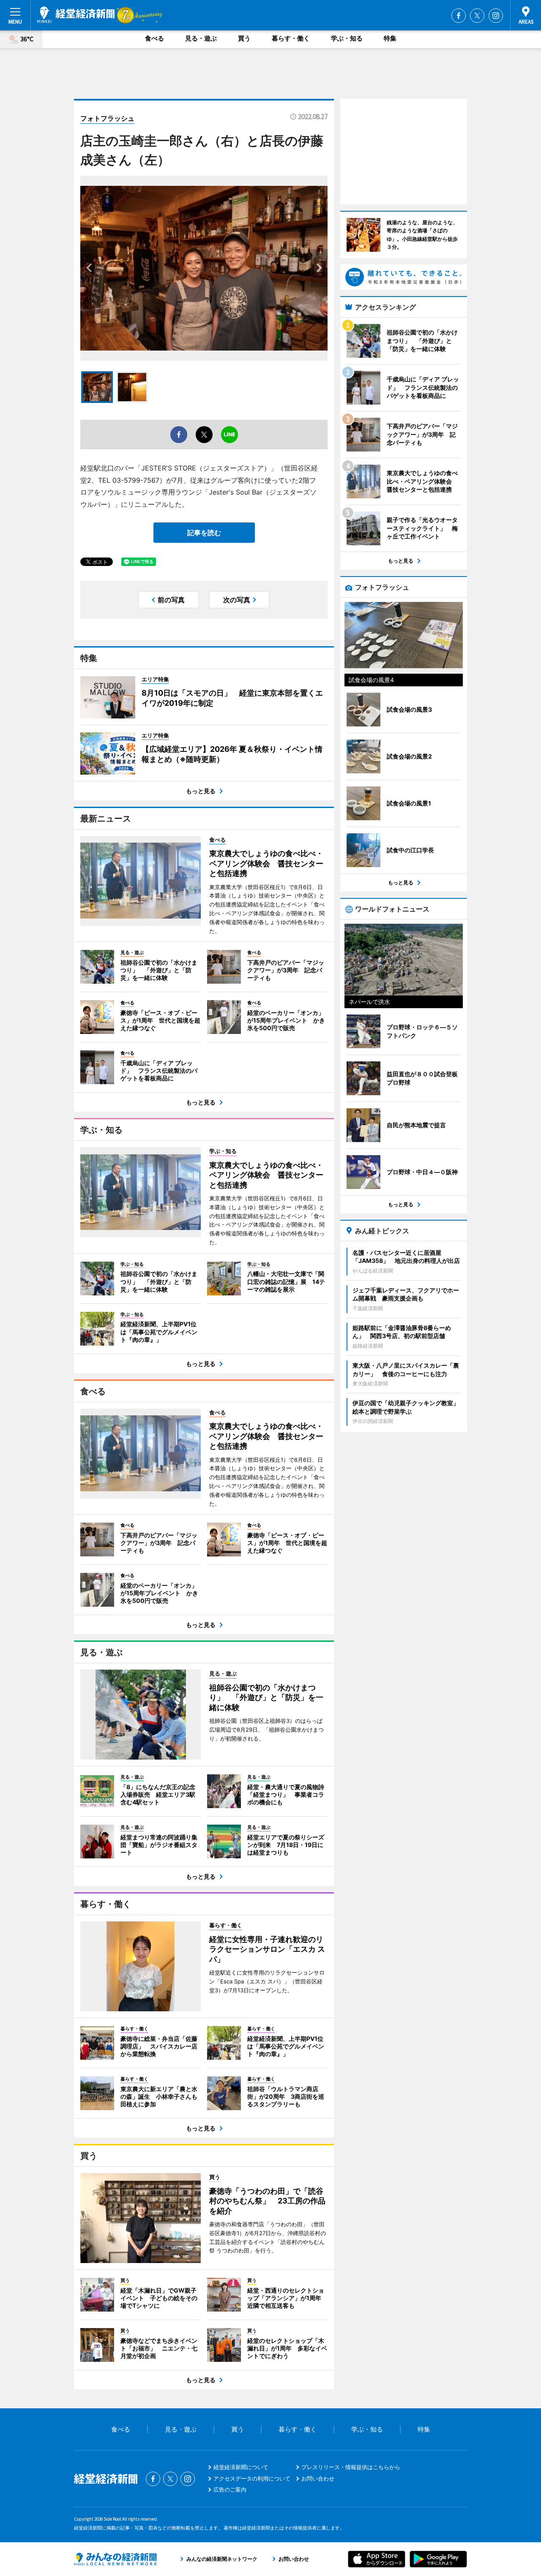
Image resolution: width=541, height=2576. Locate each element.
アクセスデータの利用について (252, 2478)
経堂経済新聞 (76, 15)
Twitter (477, 16)
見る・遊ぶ (201, 38)
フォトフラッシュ (107, 118)
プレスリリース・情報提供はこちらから (351, 2467)
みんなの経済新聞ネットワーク (115, 2559)
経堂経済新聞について (241, 2467)
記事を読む (204, 533)
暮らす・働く (291, 38)
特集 (390, 38)
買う (244, 38)
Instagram (496, 16)
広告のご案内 (230, 2489)
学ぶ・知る (347, 38)
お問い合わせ (318, 2478)
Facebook (459, 16)
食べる (154, 38)
